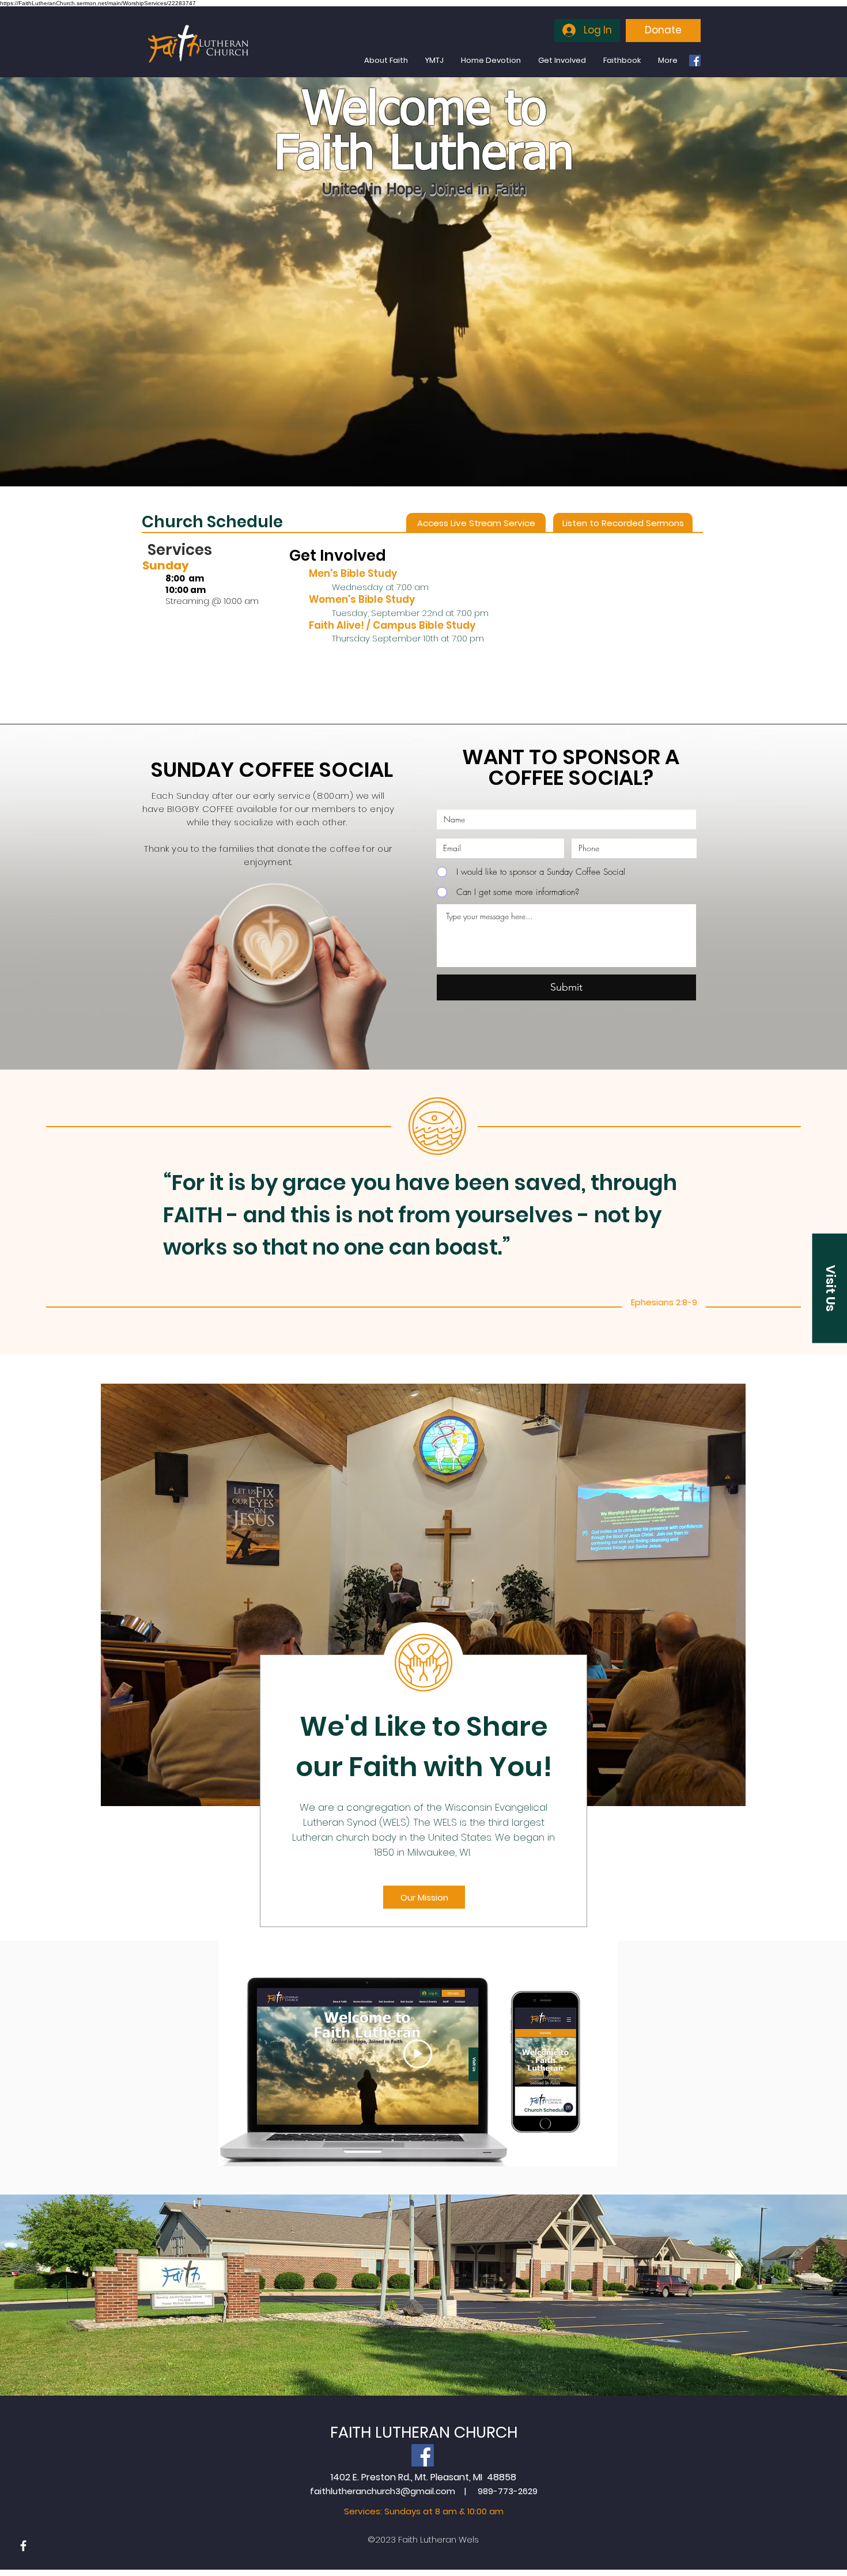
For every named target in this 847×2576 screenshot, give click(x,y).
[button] (829, 1288)
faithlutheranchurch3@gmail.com (383, 2491)
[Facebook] (695, 61)
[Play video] (418, 2054)
